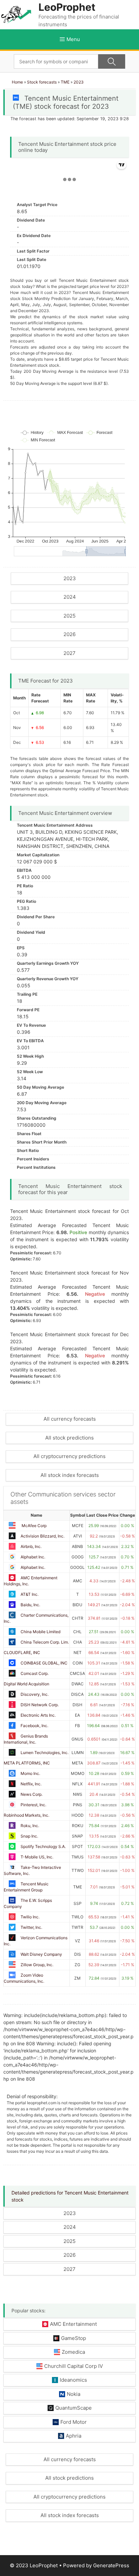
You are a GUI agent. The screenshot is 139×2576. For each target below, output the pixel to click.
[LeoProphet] (16, 14)
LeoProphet (67, 7)
